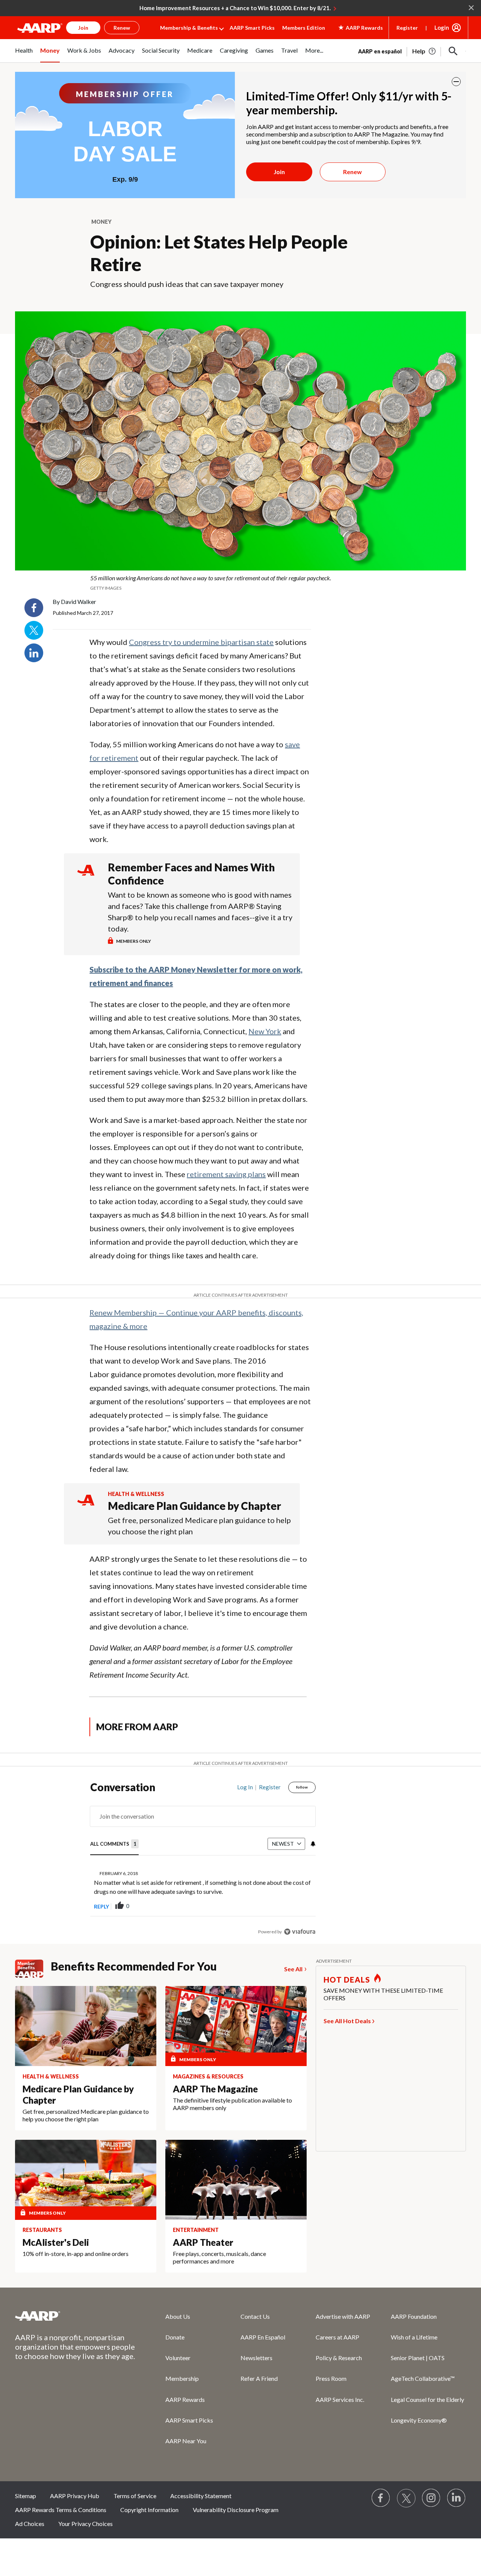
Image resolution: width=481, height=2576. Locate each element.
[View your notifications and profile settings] (312, 1844)
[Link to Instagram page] (431, 2498)
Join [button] (83, 28)
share (272, 1906)
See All (293, 1969)
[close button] (456, 82)
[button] (453, 51)
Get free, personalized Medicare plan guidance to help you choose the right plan (199, 1526)
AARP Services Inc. (340, 2399)
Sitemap (26, 2496)
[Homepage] (40, 28)
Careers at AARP (337, 2337)
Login (442, 27)
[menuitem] (24, 55)
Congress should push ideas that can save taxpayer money (187, 284)
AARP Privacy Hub (75, 2496)
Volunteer (178, 2358)
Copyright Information (149, 2510)
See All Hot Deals (347, 2021)
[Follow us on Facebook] (381, 2498)
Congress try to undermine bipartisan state (201, 642)
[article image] (424, 51)
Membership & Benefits (189, 28)
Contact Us (255, 2316)
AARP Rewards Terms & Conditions (61, 2510)
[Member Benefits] (33, 1969)
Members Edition (304, 28)
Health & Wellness (136, 1494)
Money (101, 222)
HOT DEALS (347, 1980)
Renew (352, 172)
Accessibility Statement (201, 2496)
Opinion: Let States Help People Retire (219, 253)
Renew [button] (122, 28)
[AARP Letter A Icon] (86, 1507)
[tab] (114, 1844)
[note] (240, 583)
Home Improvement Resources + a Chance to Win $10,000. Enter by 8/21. (235, 8)
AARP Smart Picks (252, 28)
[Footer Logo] (75, 2316)
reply (101, 1906)
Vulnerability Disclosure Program (236, 2510)
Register (407, 28)
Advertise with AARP (343, 2316)
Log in (245, 1787)
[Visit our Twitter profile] (406, 2498)
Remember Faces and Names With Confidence (191, 874)
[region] (203, 1861)
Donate (175, 2337)
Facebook (34, 608)
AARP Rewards (185, 2399)
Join (279, 172)
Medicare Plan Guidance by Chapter (194, 1506)
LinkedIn (34, 653)
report (298, 1906)
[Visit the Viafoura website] (300, 1932)
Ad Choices (30, 2524)
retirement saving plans (226, 1174)
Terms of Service (135, 2496)
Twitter (34, 630)
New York (265, 1031)
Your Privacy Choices (85, 2524)
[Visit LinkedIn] (457, 2498)
